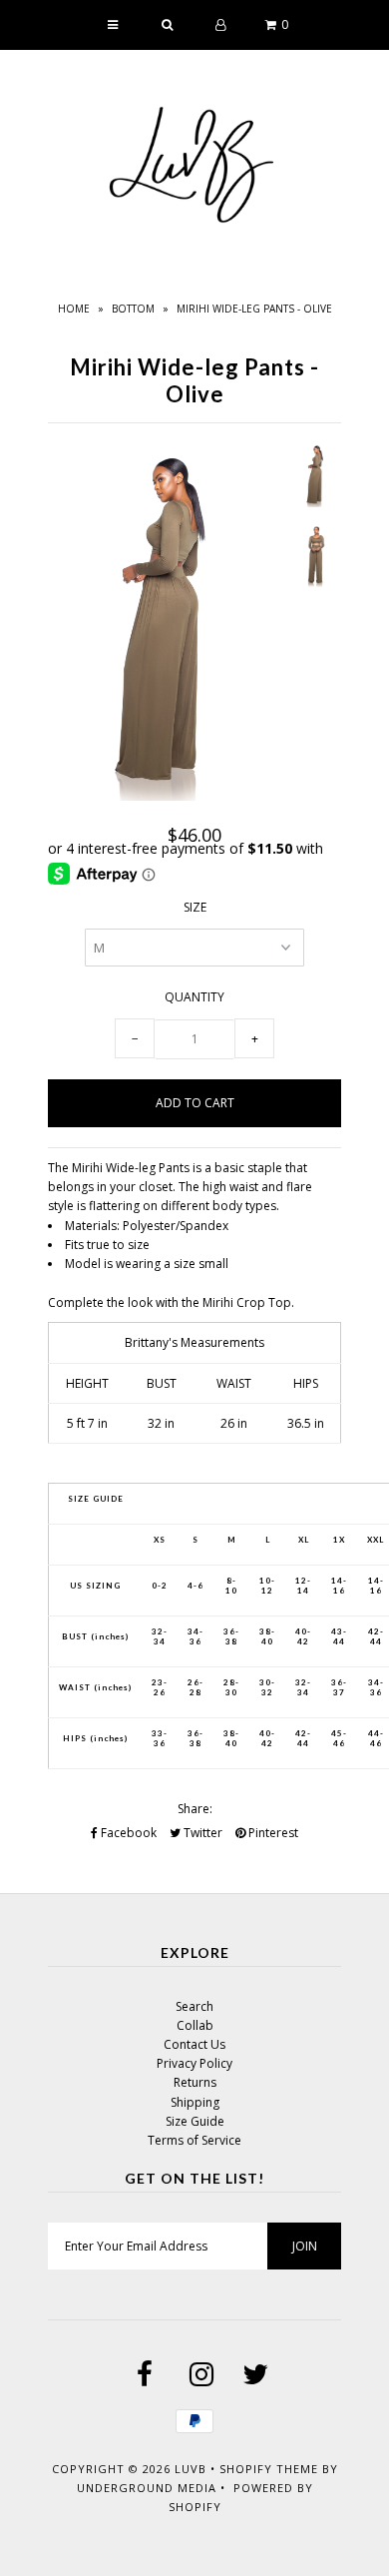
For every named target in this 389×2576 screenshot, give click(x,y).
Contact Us (194, 2044)
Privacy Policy (194, 2063)
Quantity (194, 997)
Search (194, 2006)
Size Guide (195, 2121)
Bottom (133, 309)
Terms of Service (194, 2140)
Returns (195, 2082)
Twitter (201, 1833)
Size (195, 907)
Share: (195, 1809)
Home (74, 309)
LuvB (191, 2469)
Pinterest (272, 1833)
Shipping (195, 2102)
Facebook (127, 1833)
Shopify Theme (269, 2469)
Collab (195, 2025)
